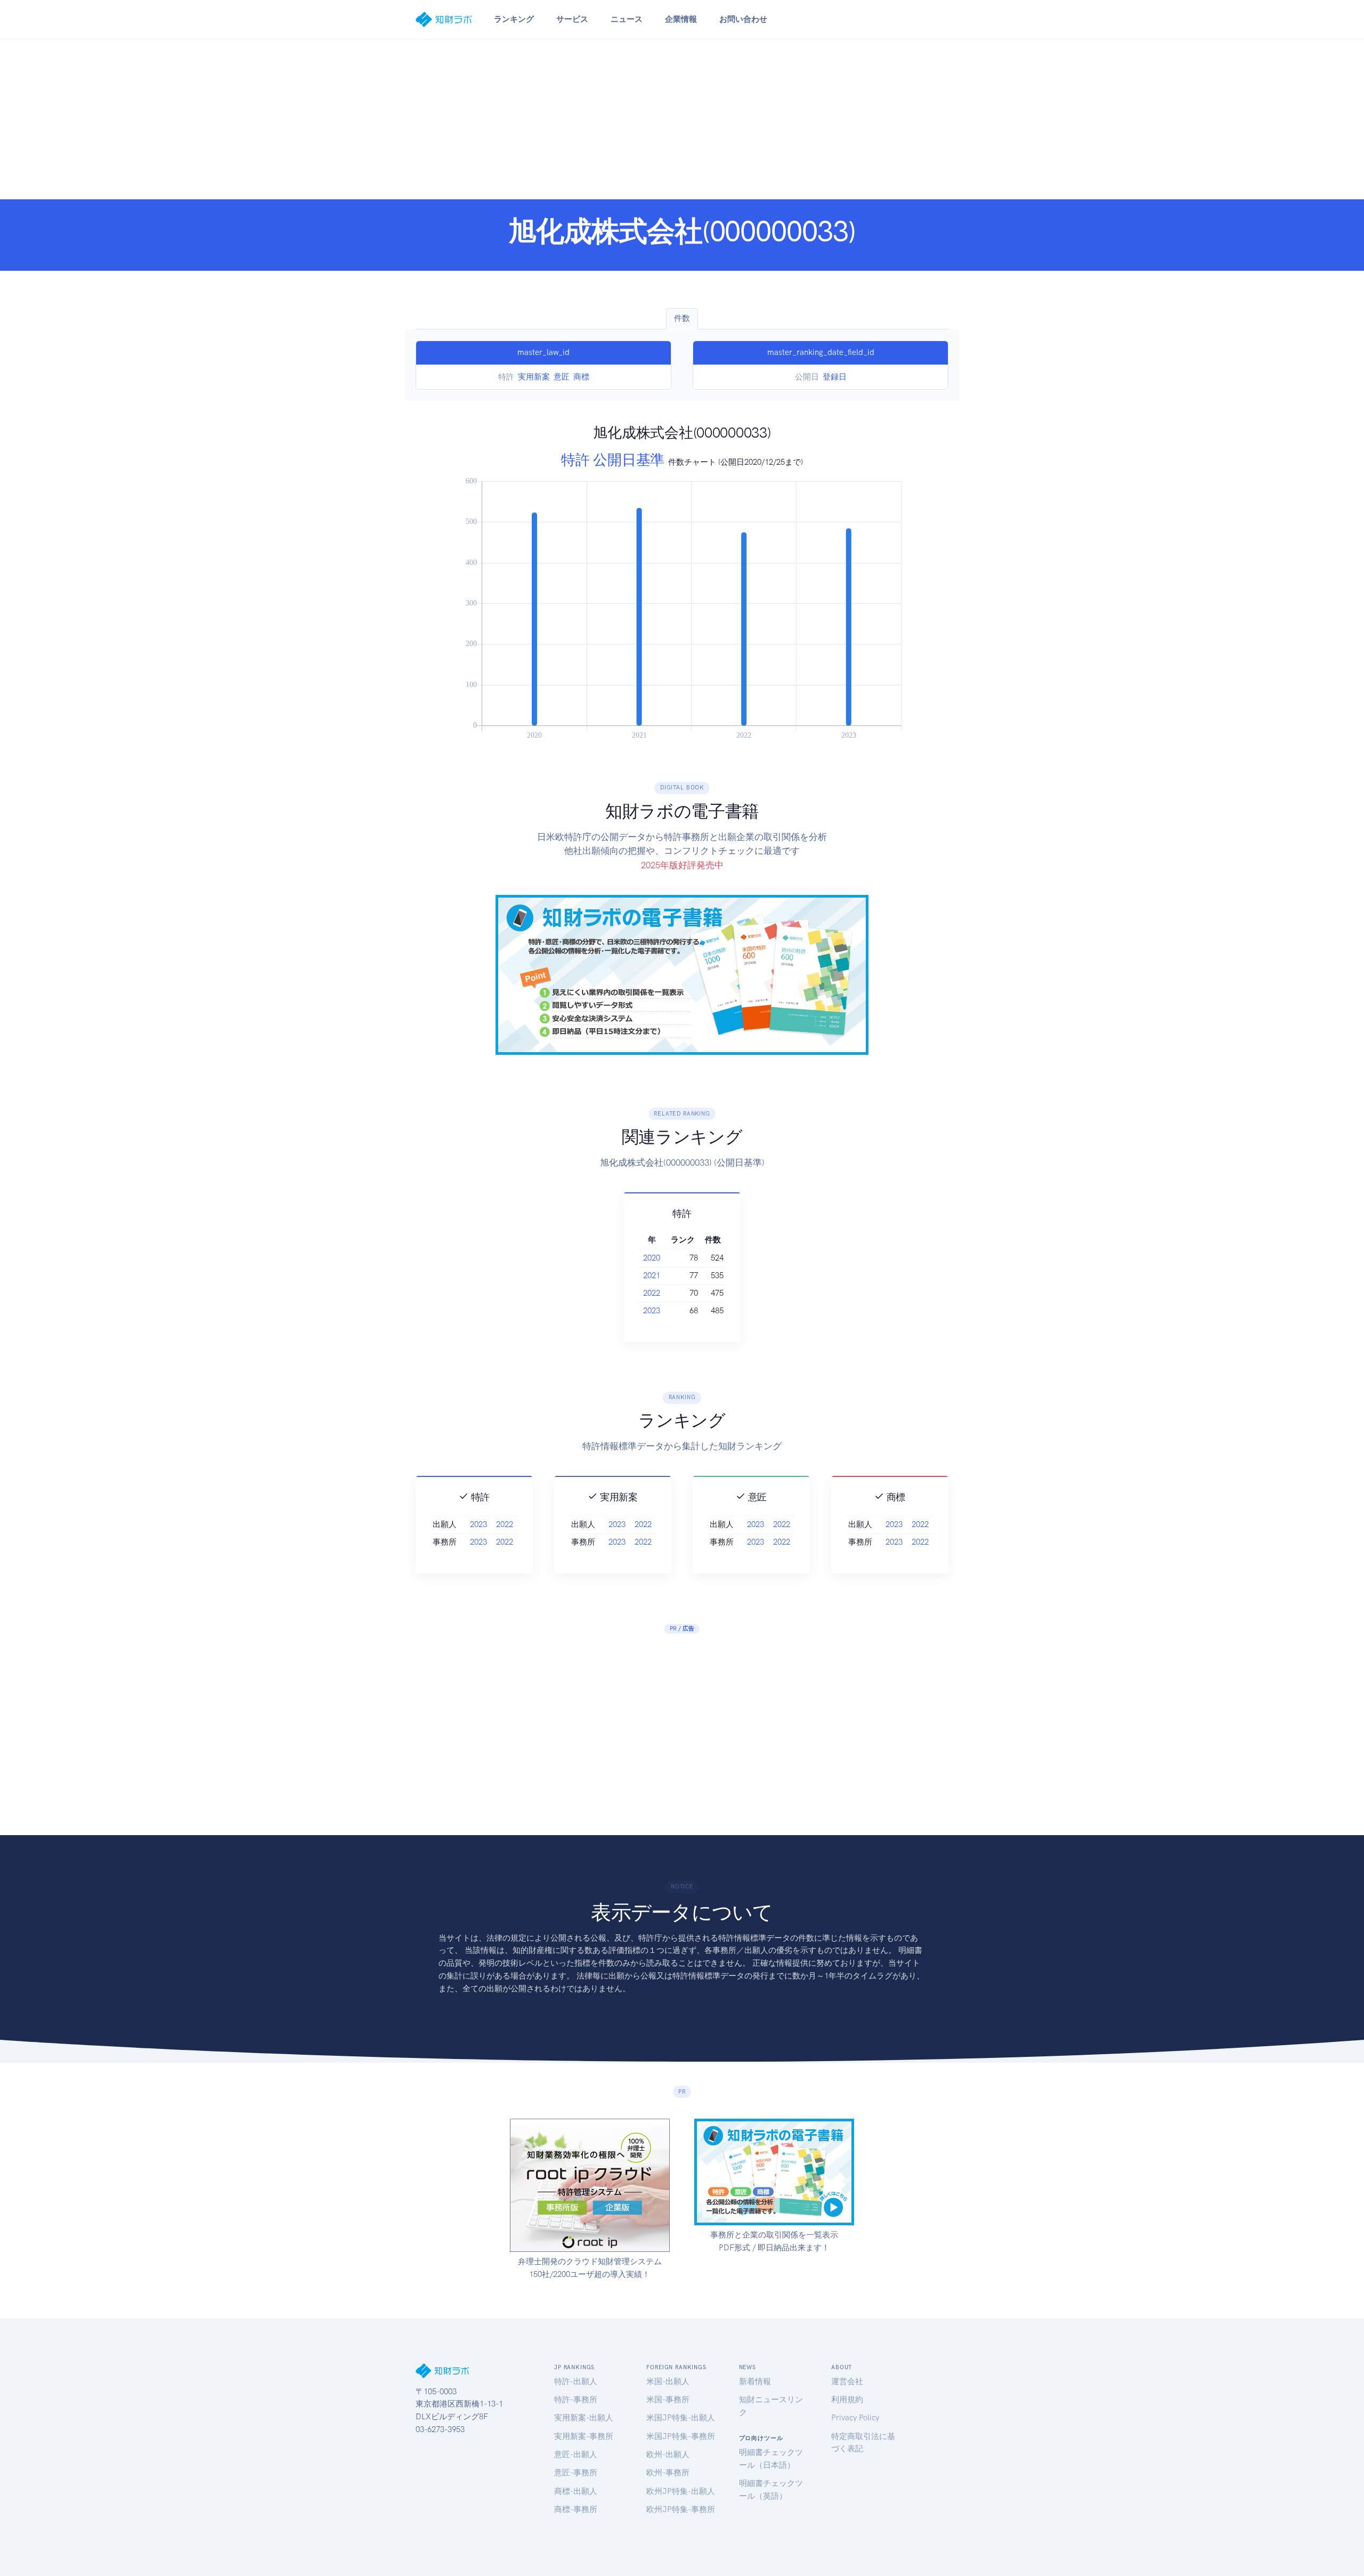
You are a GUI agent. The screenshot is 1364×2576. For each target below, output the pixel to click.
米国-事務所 (668, 2400)
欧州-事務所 (668, 2473)
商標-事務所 (576, 2509)
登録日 (835, 377)
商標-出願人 (576, 2491)
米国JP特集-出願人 (681, 2418)
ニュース (627, 19)
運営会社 (847, 2381)
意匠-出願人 (576, 2454)
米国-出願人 (668, 2381)
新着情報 (755, 2381)
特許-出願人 (576, 2381)
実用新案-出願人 (584, 2418)
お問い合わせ (743, 19)
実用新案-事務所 (584, 2436)
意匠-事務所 (576, 2473)
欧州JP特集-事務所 (681, 2509)
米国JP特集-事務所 (681, 2436)
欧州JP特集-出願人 (681, 2491)
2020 (652, 1258)
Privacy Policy (855, 2418)
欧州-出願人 (668, 2454)
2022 (652, 1293)
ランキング (514, 19)
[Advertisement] (682, 119)
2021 (652, 1275)
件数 (682, 318)
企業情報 (681, 19)
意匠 (562, 377)
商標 (581, 377)
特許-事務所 (576, 2400)
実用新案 (534, 377)
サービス (572, 19)
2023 (652, 1311)
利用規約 (847, 2400)
